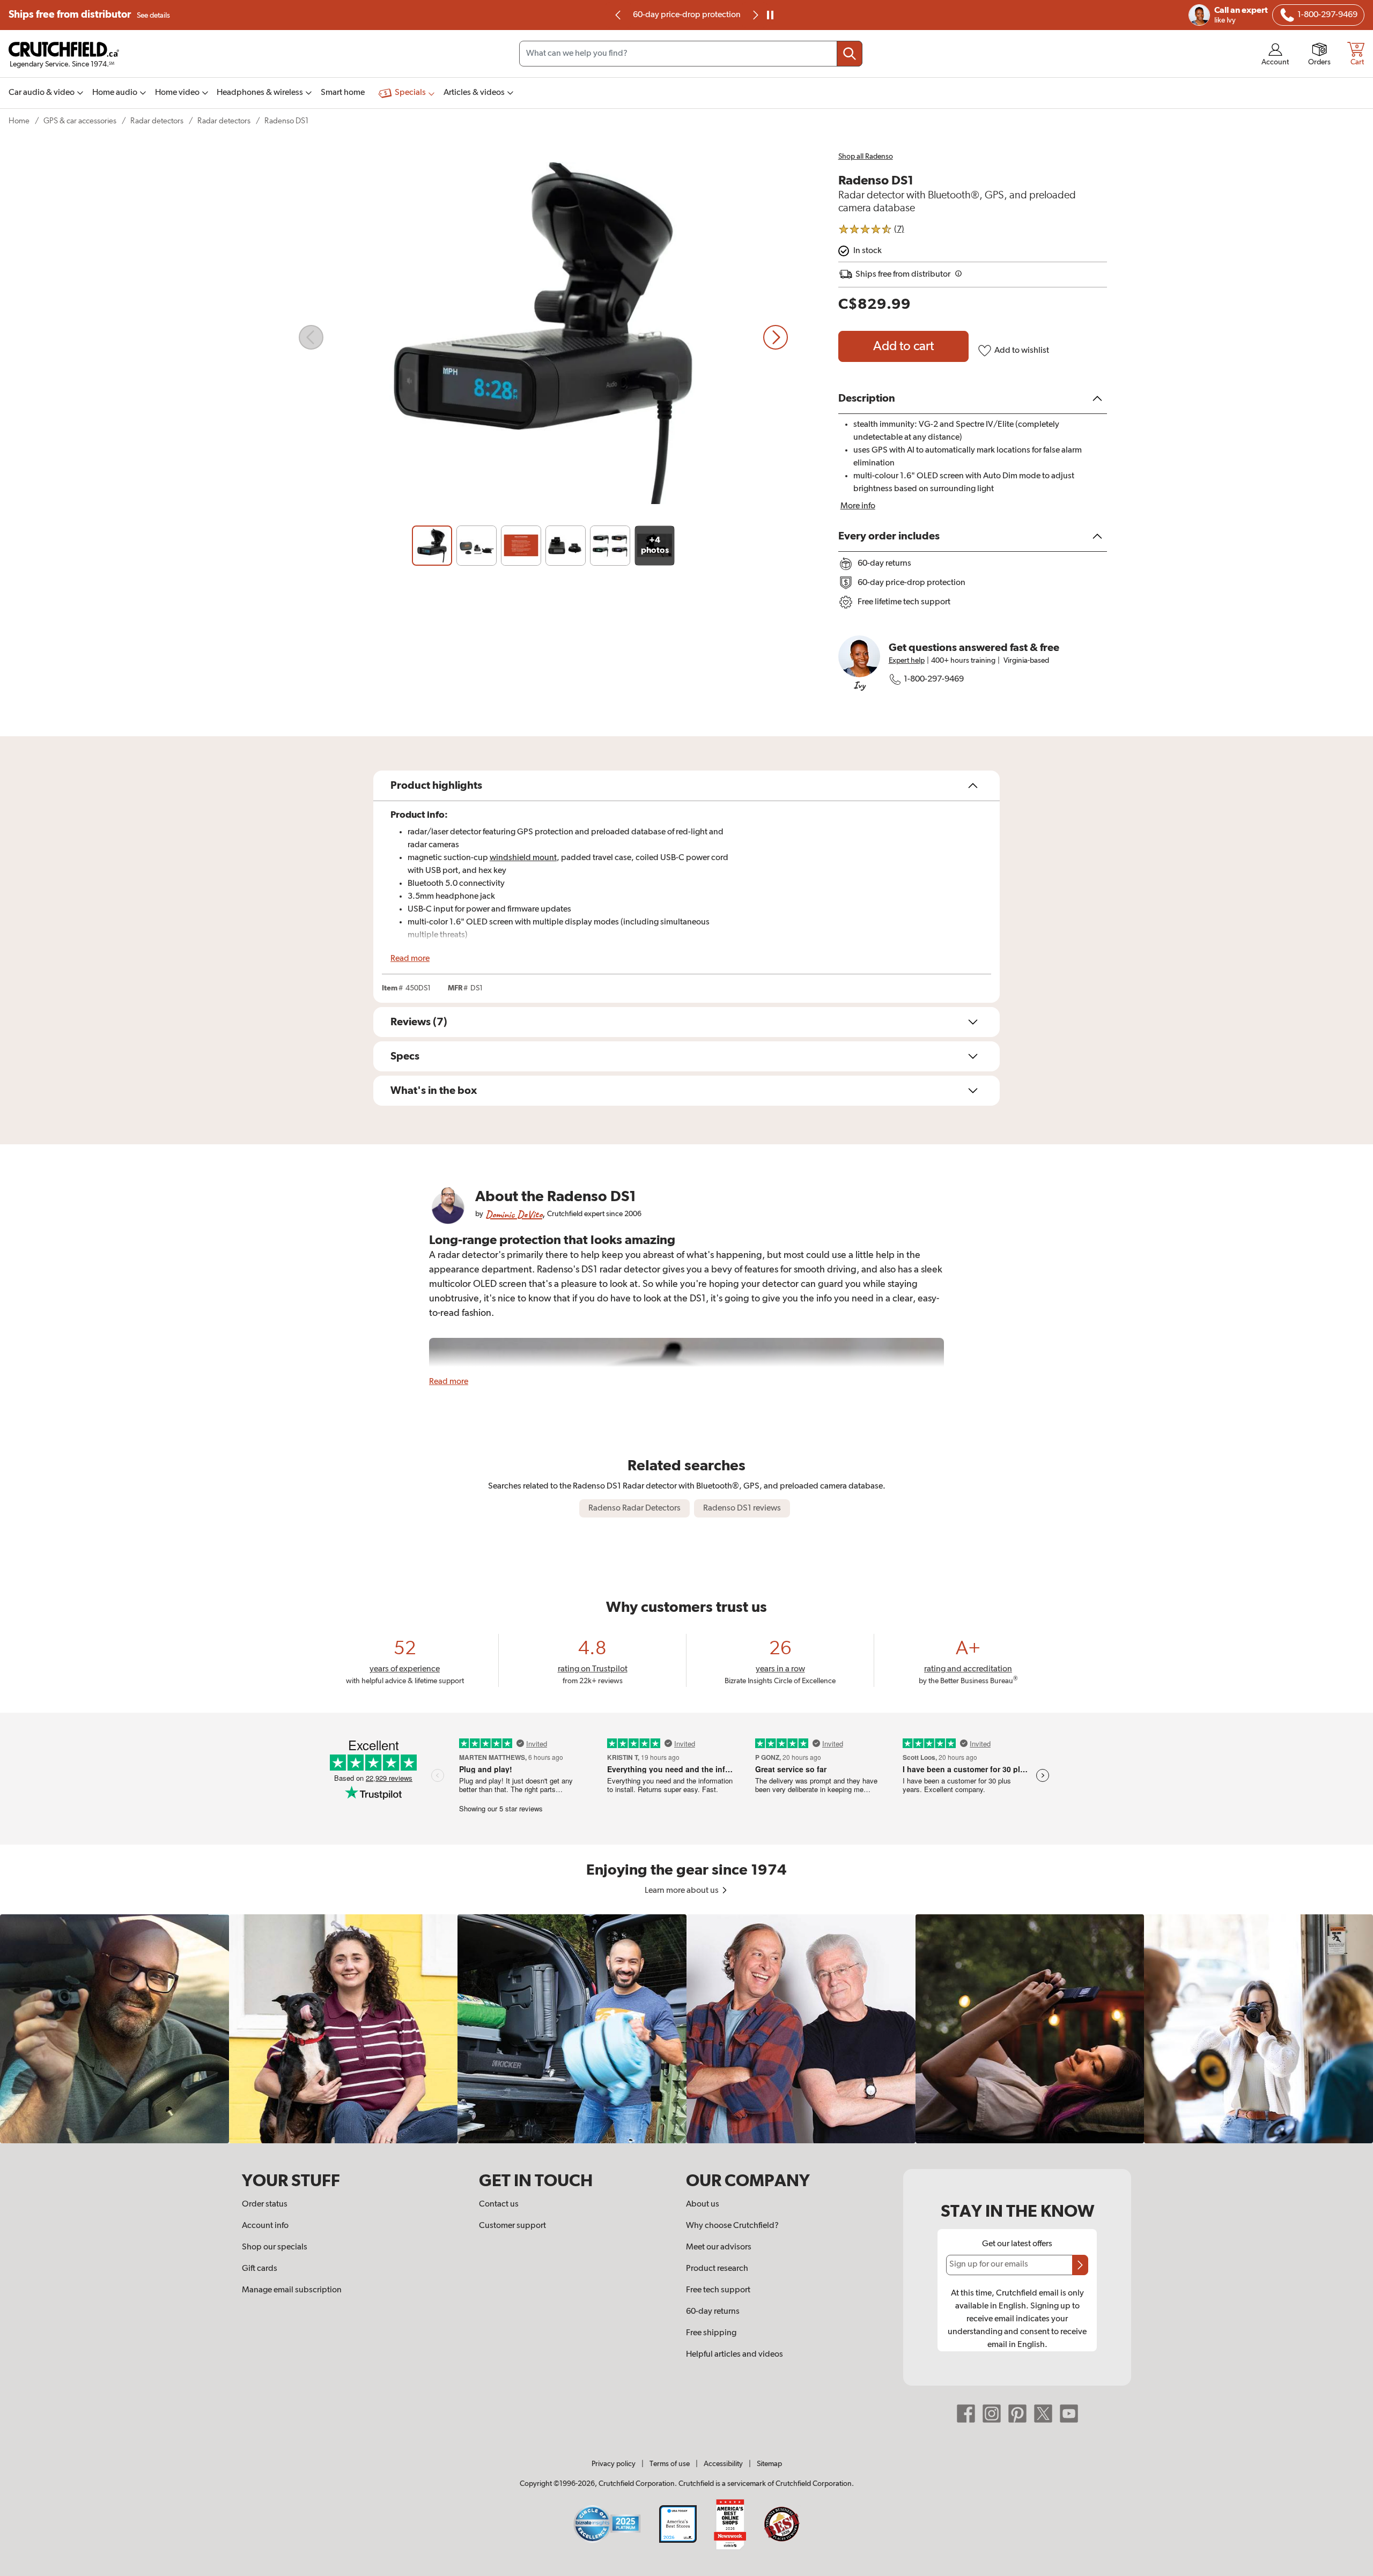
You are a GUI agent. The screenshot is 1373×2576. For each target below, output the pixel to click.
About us (703, 2204)
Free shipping (711, 2333)
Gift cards (260, 2269)
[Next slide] (776, 337)
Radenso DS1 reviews (742, 1508)
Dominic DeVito (514, 1214)
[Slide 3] (521, 546)
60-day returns (686, 15)
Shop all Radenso (866, 157)
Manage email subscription (292, 2290)
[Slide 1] (432, 546)
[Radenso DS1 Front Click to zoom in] (543, 337)
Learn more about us (682, 1891)
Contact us (499, 2204)
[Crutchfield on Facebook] (966, 2413)
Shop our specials (275, 2247)
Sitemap (769, 2464)
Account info (265, 2226)
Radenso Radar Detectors (634, 1508)
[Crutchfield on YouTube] (1069, 2413)
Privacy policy (614, 2464)
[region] (686, 2029)
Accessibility (723, 2464)
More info (858, 506)
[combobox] (691, 54)
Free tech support (718, 2290)
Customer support (512, 2226)
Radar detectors (157, 121)
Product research (717, 2269)
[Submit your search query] (850, 54)
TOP (1352, 2569)
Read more (410, 959)
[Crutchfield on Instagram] (992, 2413)
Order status (265, 2204)
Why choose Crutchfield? (732, 2226)
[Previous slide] (618, 15)
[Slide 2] (477, 546)
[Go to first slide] (755, 15)
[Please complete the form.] (1080, 2265)
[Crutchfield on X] (1043, 2413)
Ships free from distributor (89, 15)
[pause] (770, 15)
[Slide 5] (610, 546)
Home (19, 121)
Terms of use (670, 2464)
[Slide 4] (566, 546)
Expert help (907, 661)
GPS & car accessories (80, 121)
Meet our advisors (719, 2247)
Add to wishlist (1022, 351)
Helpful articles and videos (735, 2355)
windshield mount (523, 858)
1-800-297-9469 (934, 679)
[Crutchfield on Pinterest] (1017, 2413)
